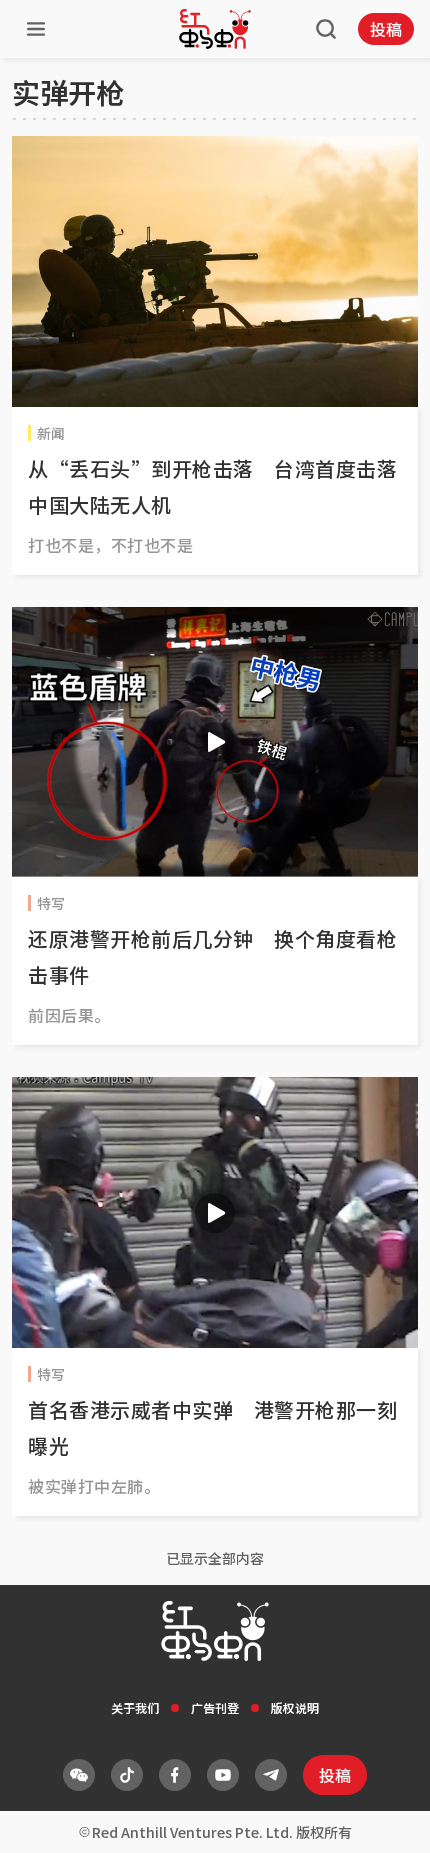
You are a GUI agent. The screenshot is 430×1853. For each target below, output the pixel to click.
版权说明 (295, 1707)
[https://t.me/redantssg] (271, 1775)
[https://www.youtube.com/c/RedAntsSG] (223, 1775)
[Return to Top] (384, 1817)
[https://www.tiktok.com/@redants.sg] (127, 1775)
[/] (215, 29)
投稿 (386, 29)
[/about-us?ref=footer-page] (79, 1775)
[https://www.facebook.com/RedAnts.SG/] (175, 1775)
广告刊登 (215, 1707)
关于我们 (135, 1707)
